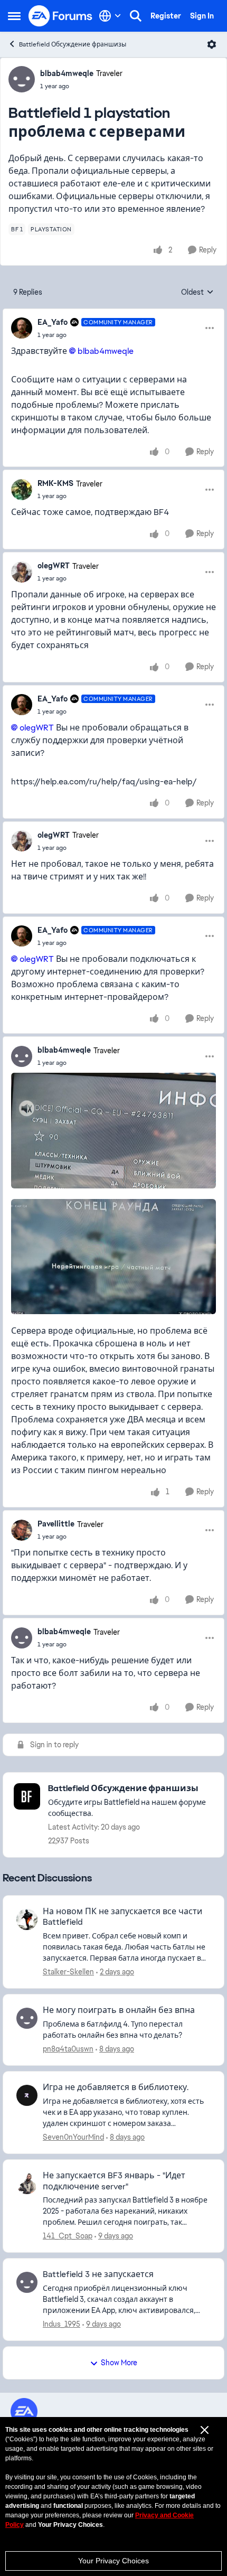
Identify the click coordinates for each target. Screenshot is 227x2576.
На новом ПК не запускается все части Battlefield (122, 1917)
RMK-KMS (55, 483)
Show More (119, 2363)
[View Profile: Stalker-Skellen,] (27, 1919)
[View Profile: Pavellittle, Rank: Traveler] (22, 1530)
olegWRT (54, 566)
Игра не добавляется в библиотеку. (116, 2087)
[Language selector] (110, 16)
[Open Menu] (212, 44)
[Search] (136, 16)
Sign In (202, 16)
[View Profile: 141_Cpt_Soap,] (27, 2184)
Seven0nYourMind (73, 2137)
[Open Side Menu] (14, 16)
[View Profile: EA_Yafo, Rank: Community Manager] (22, 328)
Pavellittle (56, 1524)
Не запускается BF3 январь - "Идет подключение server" (114, 2181)
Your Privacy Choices (113, 2561)
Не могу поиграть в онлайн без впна (119, 2010)
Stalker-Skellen (68, 1972)
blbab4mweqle (67, 73)
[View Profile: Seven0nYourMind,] (27, 2095)
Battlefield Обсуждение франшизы (73, 44)
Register (166, 16)
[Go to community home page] (61, 16)
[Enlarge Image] (113, 1131)
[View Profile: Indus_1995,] (27, 2282)
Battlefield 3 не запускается (98, 2274)
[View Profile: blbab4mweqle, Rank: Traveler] (22, 79)
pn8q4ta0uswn (68, 2049)
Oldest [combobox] (197, 293)
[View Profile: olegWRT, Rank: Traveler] (22, 572)
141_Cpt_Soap (68, 2236)
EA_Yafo (53, 322)
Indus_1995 (62, 2324)
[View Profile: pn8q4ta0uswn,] (27, 2018)
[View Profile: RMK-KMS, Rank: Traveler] (22, 490)
